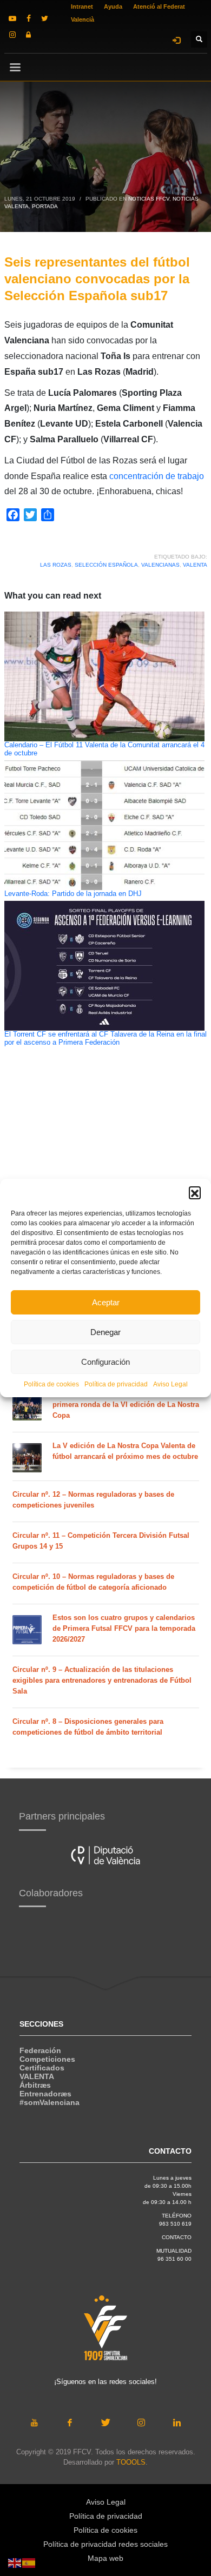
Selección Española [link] (106, 565)
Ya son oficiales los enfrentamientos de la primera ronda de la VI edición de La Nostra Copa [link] (126, 1405)
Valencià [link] (83, 19)
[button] (195, 1192)
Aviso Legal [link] (170, 1384)
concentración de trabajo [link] (157, 476)
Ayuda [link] (113, 6)
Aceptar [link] (106, 1302)
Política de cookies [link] (51, 1384)
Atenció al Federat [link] (159, 6)
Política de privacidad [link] (116, 1384)
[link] (12, 18)
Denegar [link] (105, 1332)
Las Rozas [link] (56, 565)
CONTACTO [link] (177, 2237)
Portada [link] (45, 206)
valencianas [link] (160, 565)
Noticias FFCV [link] (149, 199)
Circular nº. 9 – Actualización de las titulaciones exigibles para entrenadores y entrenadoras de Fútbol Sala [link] (102, 1680)
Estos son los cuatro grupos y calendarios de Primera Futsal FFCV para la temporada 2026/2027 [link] (124, 1628)
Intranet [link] (82, 6)
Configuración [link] (105, 1362)
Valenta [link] (195, 565)
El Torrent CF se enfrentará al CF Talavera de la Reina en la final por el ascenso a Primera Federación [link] (105, 1038)
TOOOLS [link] (131, 2462)
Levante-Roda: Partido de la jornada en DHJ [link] (73, 894)
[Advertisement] (75, 1174)
